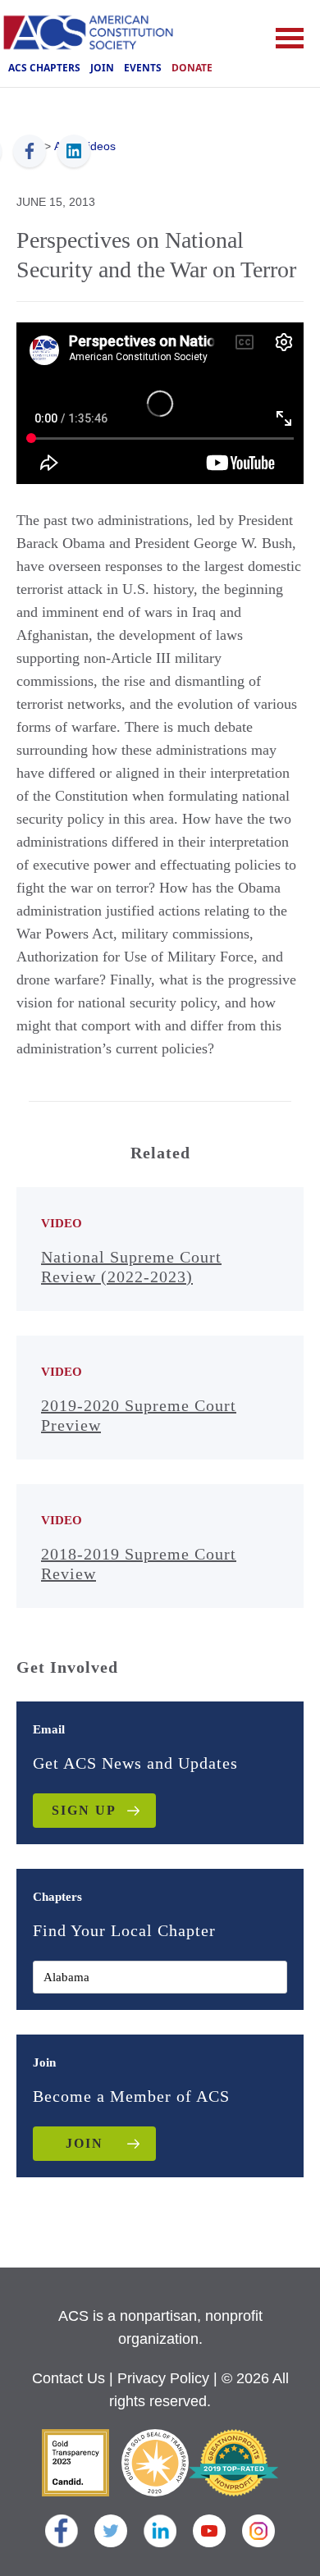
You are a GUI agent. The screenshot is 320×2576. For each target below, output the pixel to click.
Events (143, 68)
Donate (192, 68)
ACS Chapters (44, 68)
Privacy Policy (163, 2378)
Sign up (84, 1810)
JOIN (85, 2143)
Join (102, 68)
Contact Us (69, 2378)
